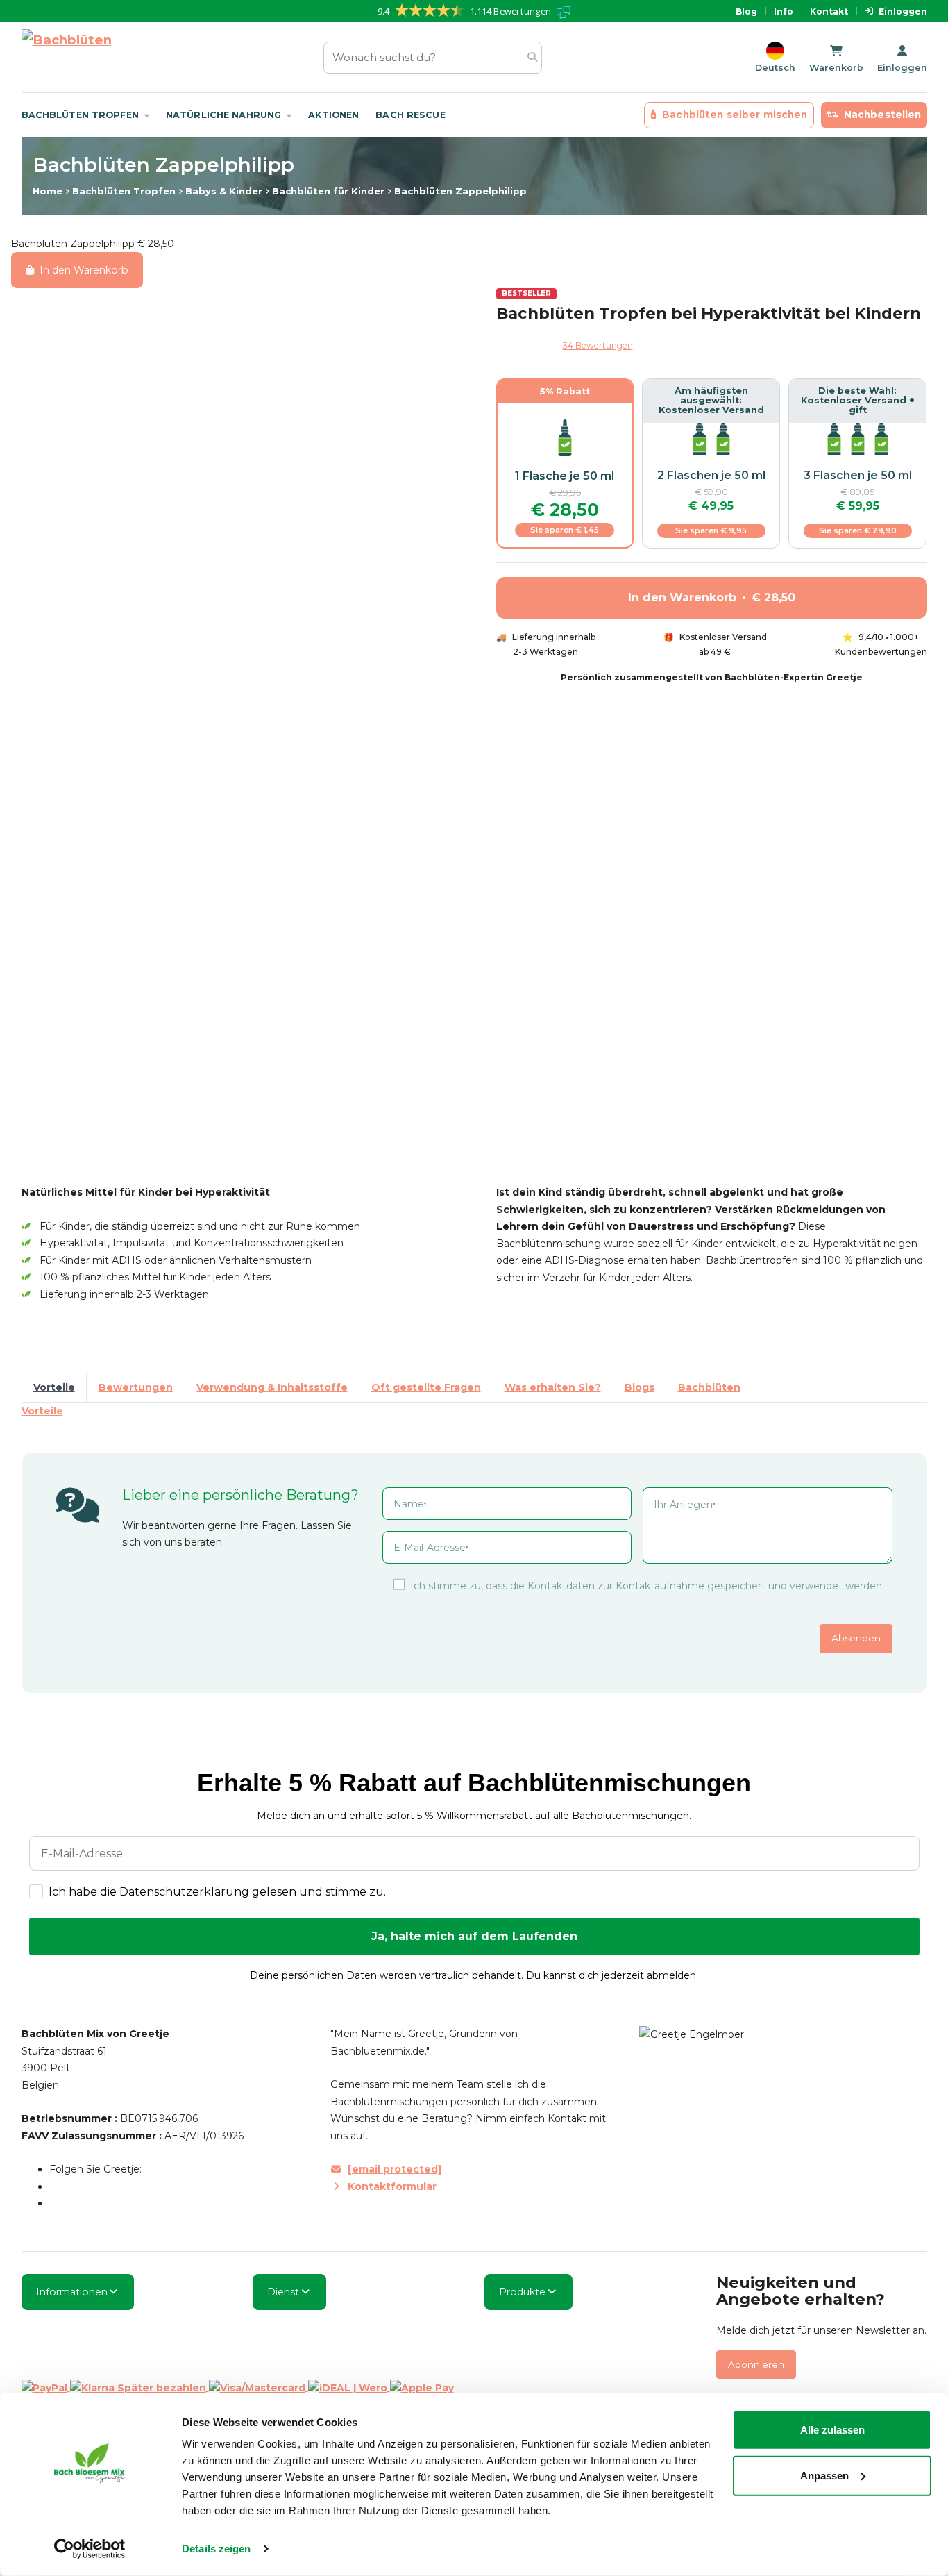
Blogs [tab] (640, 1387)
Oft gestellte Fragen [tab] (426, 1387)
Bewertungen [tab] (136, 1387)
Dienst (283, 2292)
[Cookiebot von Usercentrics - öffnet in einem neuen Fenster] (90, 2549)
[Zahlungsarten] (238, 2387)
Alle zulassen (832, 2430)
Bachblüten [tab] (709, 1387)
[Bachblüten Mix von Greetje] (66, 57)
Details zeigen (216, 2549)
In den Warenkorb (84, 270)
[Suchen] (532, 57)
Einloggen (903, 11)
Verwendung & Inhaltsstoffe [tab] (272, 1387)
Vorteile (42, 1411)
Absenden (856, 1638)
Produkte (522, 2292)
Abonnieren (756, 2364)
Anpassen (824, 2475)
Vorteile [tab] (54, 1387)
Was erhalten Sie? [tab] (553, 1387)
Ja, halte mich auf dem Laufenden (474, 1936)
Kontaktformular (392, 2186)
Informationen (72, 2292)
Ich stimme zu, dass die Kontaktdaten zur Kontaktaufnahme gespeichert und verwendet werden (646, 1586)
